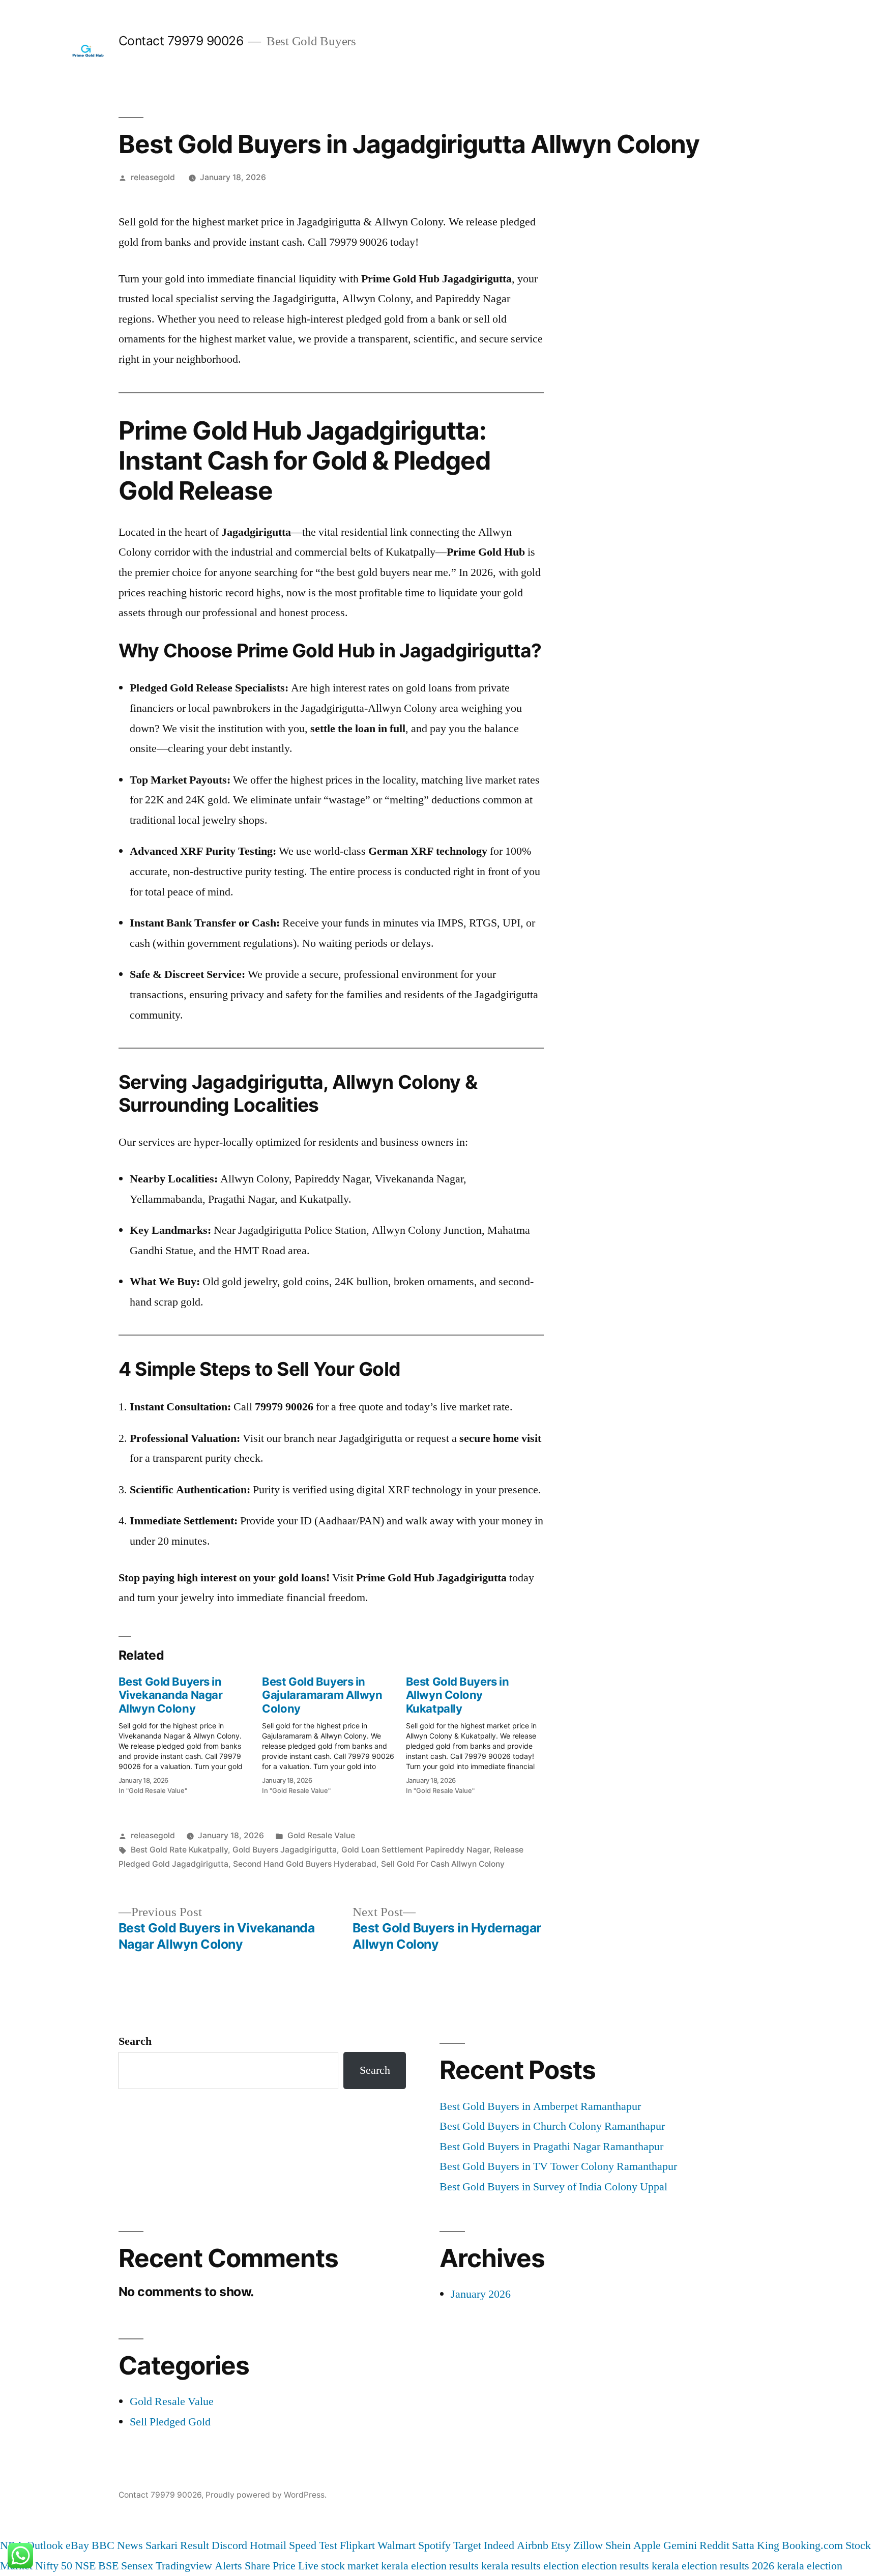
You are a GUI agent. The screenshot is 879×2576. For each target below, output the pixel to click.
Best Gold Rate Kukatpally (179, 1850)
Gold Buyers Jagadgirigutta (285, 1850)
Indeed (499, 2545)
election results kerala (630, 2566)
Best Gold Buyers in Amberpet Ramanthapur (540, 2106)
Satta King (756, 2545)
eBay (77, 2545)
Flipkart (357, 2545)
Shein (618, 2545)
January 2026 (481, 2294)
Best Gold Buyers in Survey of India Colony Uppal (553, 2187)
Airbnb (533, 2545)
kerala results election (530, 2566)
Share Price (270, 2566)
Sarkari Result (177, 2545)
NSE (85, 2566)
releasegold (153, 177)
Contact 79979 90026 (181, 41)
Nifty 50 (54, 2566)
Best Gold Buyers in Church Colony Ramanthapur (552, 2126)
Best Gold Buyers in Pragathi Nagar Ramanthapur (551, 2147)
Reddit (714, 2545)
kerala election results (430, 2566)
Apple (647, 2545)
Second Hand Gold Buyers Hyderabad (305, 1864)
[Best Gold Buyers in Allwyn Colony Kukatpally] (478, 1732)
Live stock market (338, 2566)
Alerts (228, 2566)
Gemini (680, 2545)
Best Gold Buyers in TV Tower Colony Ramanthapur (558, 2166)
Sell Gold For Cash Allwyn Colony (443, 1864)
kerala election (810, 2566)
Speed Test (313, 2545)
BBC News (117, 2545)
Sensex (137, 2566)
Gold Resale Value (321, 1835)
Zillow (588, 2545)
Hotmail (268, 2545)
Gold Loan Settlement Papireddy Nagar (415, 1850)
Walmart (397, 2545)
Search (135, 2041)
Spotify (434, 2545)
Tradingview (184, 2566)
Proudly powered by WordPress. (266, 2495)
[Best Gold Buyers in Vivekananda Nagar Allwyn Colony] (190, 1732)
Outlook (45, 2545)
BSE (108, 2566)
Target (467, 2545)
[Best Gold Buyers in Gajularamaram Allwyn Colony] (334, 1732)
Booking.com (812, 2545)
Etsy (561, 2545)
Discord (229, 2545)
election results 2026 (728, 2566)
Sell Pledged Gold (170, 2422)
